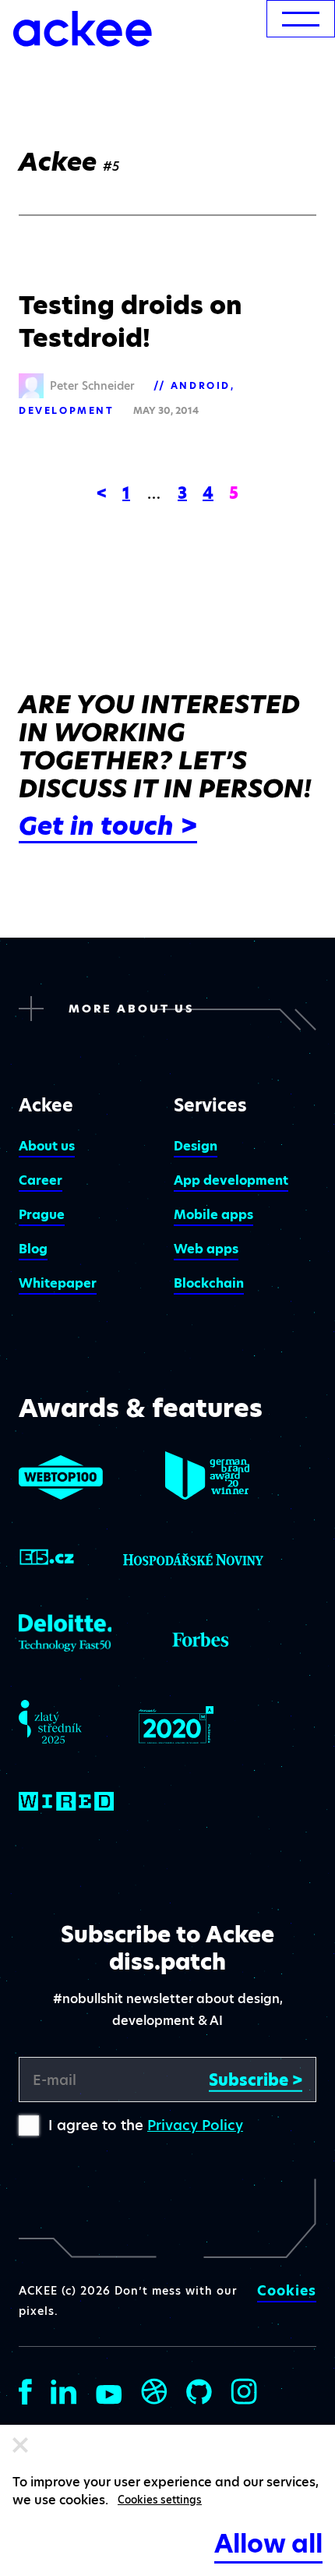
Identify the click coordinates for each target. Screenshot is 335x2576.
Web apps (206, 1249)
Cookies (287, 2291)
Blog (33, 1249)
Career (41, 1180)
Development (67, 410)
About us (47, 1146)
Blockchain (209, 1283)
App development (231, 1180)
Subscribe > (256, 2080)
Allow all (268, 2544)
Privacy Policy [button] (195, 2125)
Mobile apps (213, 1215)
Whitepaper (58, 1283)
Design (196, 1146)
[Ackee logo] (83, 29)
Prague (42, 1215)
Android (201, 385)
